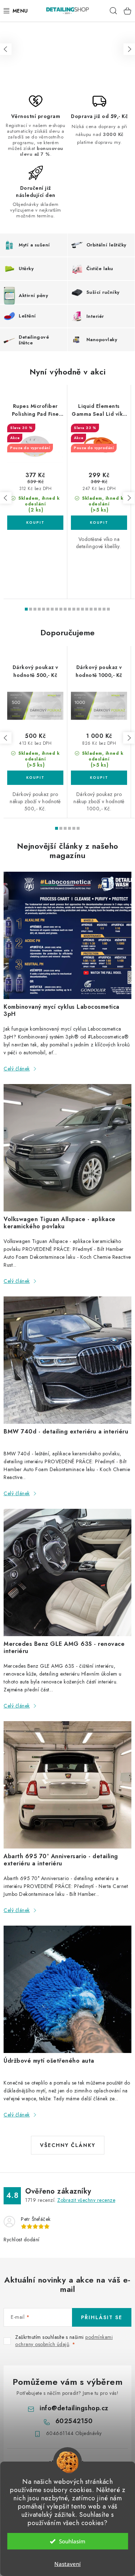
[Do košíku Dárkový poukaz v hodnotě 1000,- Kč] (99, 778)
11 (74, 609)
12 (78, 609)
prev (6, 498)
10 (69, 609)
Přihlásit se (102, 2317)
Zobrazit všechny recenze (86, 2200)
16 (95, 609)
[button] (6, 49)
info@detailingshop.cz (74, 2408)
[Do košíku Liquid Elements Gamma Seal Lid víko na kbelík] (99, 523)
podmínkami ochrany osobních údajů (64, 2341)
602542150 (74, 2421)
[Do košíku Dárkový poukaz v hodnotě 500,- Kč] (35, 778)
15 (91, 609)
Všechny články (68, 2145)
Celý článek (17, 1069)
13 (82, 609)
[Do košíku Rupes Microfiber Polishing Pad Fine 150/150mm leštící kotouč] (35, 523)
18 (104, 609)
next (129, 498)
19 (108, 609)
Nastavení (67, 2564)
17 (100, 609)
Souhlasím (72, 2541)
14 (87, 609)
